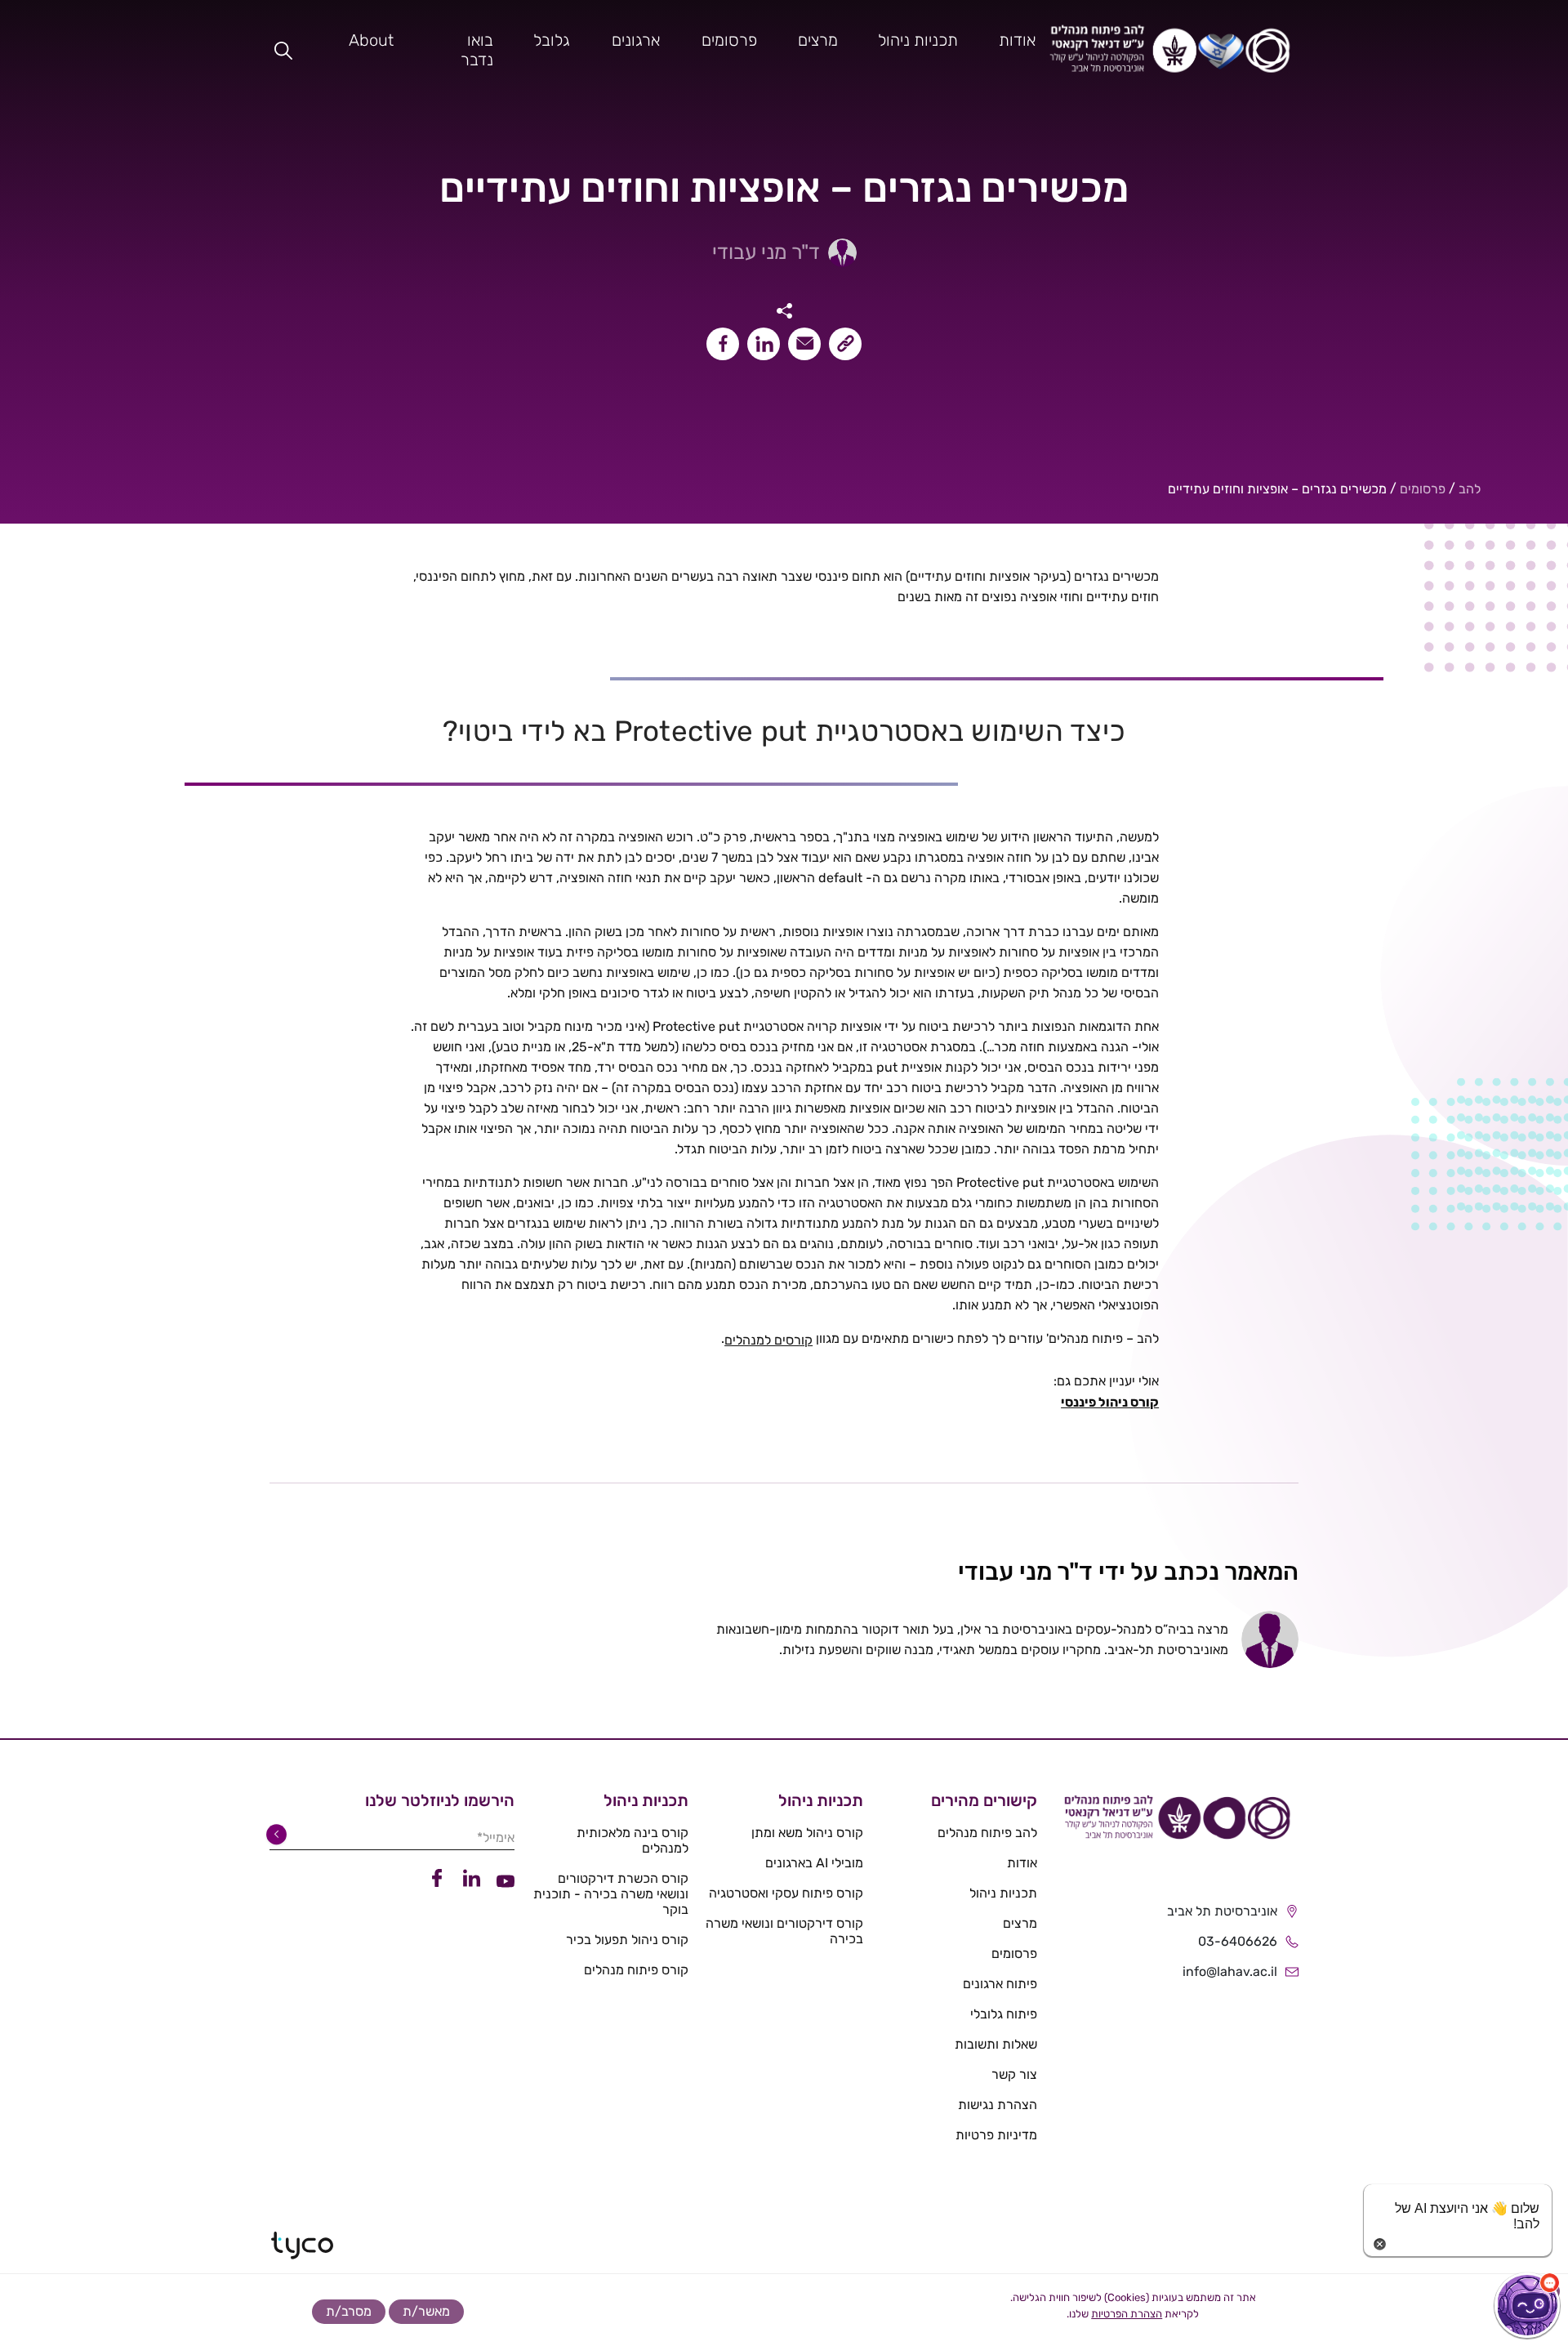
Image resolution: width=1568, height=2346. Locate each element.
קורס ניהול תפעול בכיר (627, 1940)
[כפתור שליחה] (279, 1835)
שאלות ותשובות (996, 2044)
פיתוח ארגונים (1000, 1984)
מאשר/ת (426, 2311)
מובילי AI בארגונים (814, 1863)
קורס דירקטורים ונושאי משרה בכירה (784, 1931)
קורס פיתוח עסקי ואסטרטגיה (786, 1893)
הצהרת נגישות (998, 2105)
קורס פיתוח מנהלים (636, 1970)
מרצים (818, 40)
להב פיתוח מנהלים (987, 1833)
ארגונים (636, 40)
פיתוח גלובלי (1004, 2014)
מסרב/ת (349, 2311)
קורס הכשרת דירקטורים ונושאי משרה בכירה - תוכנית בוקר (611, 1894)
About (371, 40)
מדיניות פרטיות (996, 2135)
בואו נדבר (477, 50)
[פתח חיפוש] (283, 50)
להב (1470, 489)
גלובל (552, 40)
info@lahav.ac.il (1230, 1971)
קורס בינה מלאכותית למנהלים (633, 1840)
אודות (1017, 40)
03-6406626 (1238, 1941)
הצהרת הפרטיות (1127, 2314)
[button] (1527, 2305)
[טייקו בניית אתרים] (302, 2246)
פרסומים (729, 40)
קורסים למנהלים (768, 1340)
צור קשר (1014, 2074)
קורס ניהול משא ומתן (807, 1833)
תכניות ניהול (918, 40)
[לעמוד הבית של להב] (1176, 1823)
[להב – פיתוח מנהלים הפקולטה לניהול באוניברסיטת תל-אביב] (1170, 50)
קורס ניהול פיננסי (1110, 1402)
